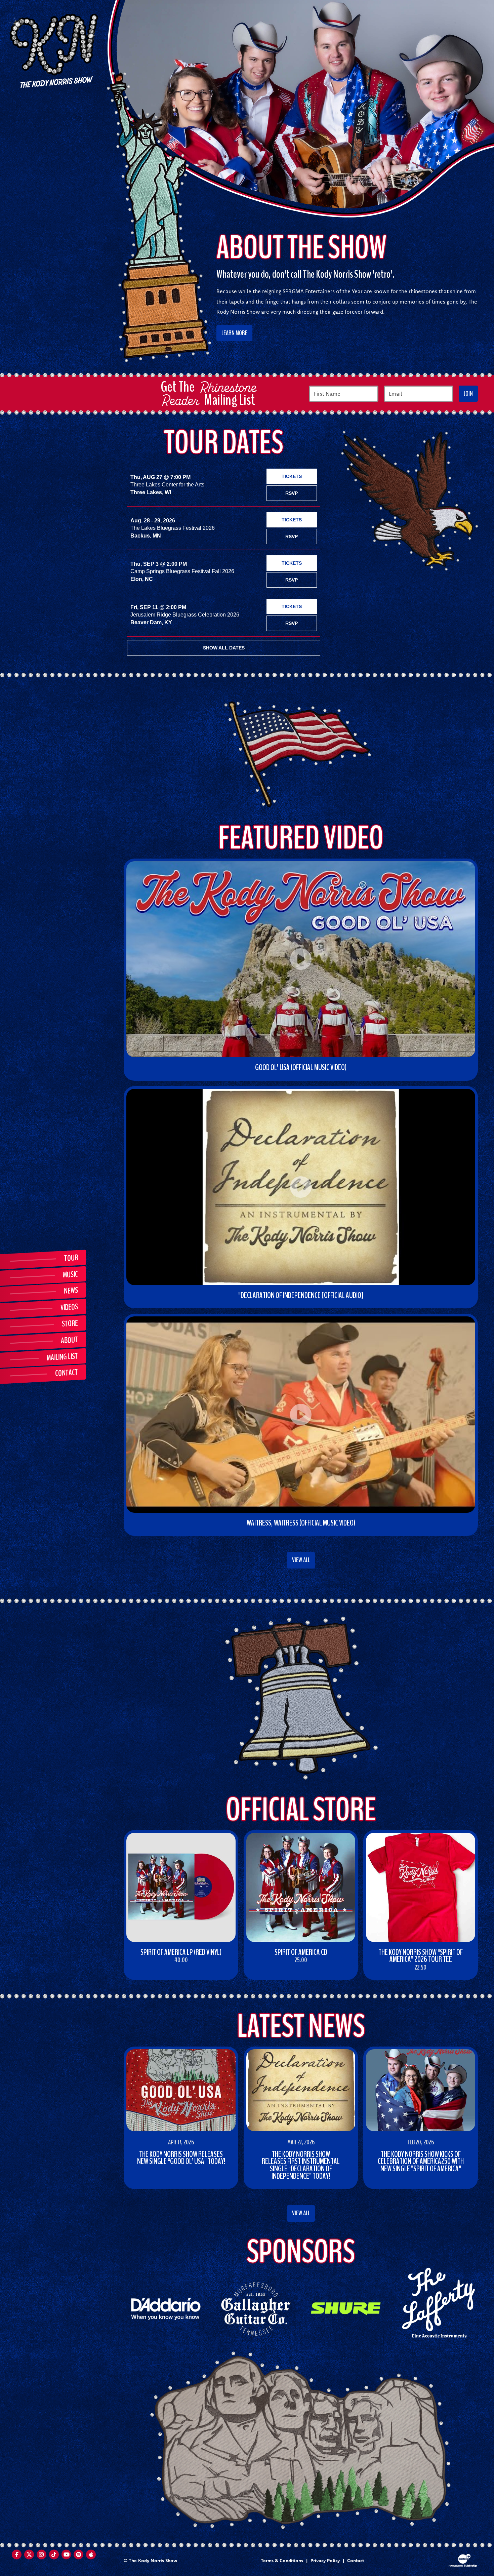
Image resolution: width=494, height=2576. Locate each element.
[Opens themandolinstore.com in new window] (436, 2302)
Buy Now (141, 1973)
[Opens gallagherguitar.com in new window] (256, 2308)
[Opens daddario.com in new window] (166, 2308)
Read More (142, 2175)
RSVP (292, 493)
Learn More (234, 333)
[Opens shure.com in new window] (346, 2308)
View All (301, 1560)
